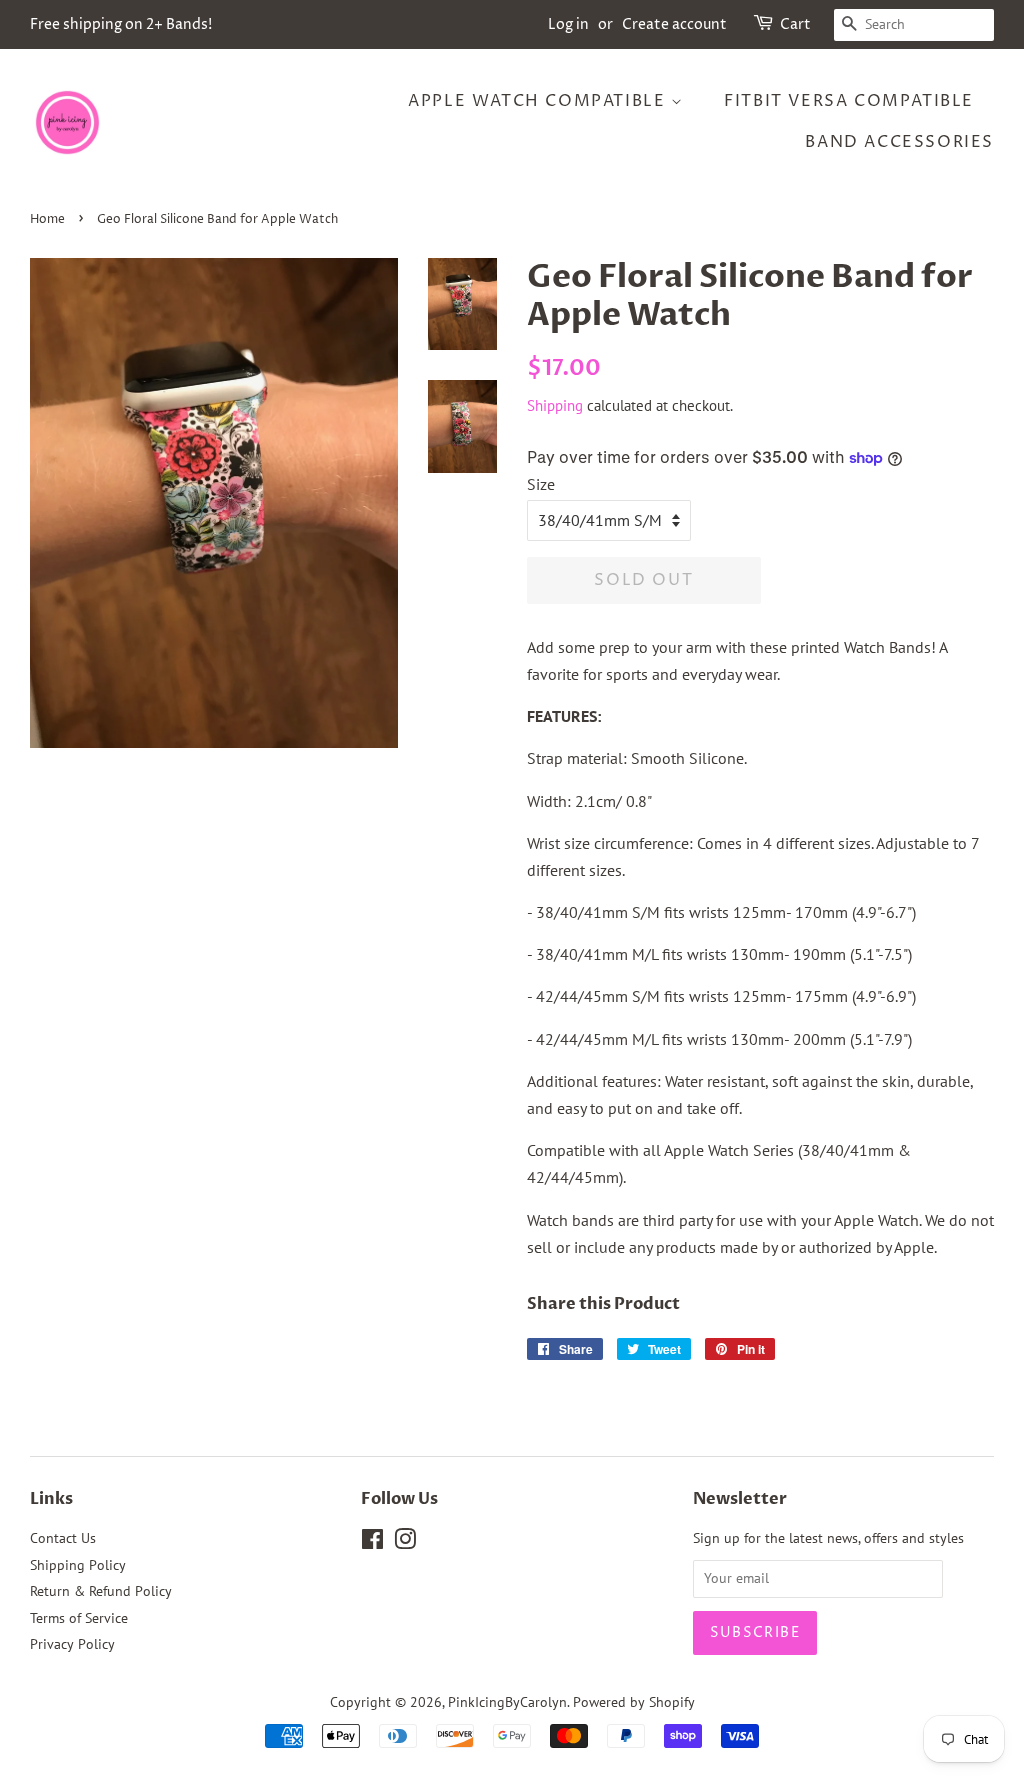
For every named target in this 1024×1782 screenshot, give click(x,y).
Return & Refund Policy (101, 1591)
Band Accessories (899, 142)
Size (541, 484)
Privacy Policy (72, 1644)
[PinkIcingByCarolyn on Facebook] (372, 1543)
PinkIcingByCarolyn (507, 1702)
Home (47, 219)
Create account (674, 24)
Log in (568, 24)
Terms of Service (79, 1618)
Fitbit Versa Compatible (849, 101)
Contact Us (63, 1538)
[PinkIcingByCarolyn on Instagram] (405, 1543)
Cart (795, 24)
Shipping (555, 405)
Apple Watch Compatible (539, 101)
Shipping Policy (78, 1565)
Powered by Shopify (634, 1702)
